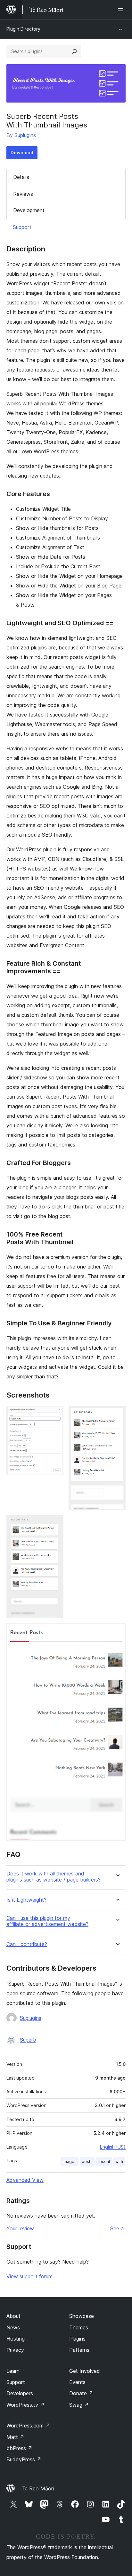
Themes (79, 2327)
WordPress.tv (25, 2405)
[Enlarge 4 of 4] (117, 1632)
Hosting (16, 2339)
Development (29, 210)
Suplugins (25, 135)
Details (21, 177)
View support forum (29, 2276)
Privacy (15, 2350)
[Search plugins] (74, 51)
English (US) (113, 2147)
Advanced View (25, 2180)
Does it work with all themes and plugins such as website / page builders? (54, 1877)
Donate (81, 2393)
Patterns (79, 2350)
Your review (20, 2228)
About (13, 2316)
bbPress (19, 2448)
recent (104, 2162)
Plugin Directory (23, 29)
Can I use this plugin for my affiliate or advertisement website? (47, 1921)
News (13, 2327)
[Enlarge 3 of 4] (55, 1523)
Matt (15, 2437)
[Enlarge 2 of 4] (117, 1414)
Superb (28, 2040)
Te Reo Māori (38, 2488)
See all (118, 2228)
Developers (20, 2393)
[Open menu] (122, 10)
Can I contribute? (27, 1944)
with (119, 2162)
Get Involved (85, 2371)
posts (87, 2162)
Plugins (77, 2339)
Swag (79, 2405)
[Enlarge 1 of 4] (55, 1414)
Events (77, 2382)
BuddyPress (24, 2459)
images (70, 2162)
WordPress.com (28, 2426)
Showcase (82, 2316)
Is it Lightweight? (26, 1900)
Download (22, 153)
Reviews (23, 194)
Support (22, 227)
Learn (13, 2371)
